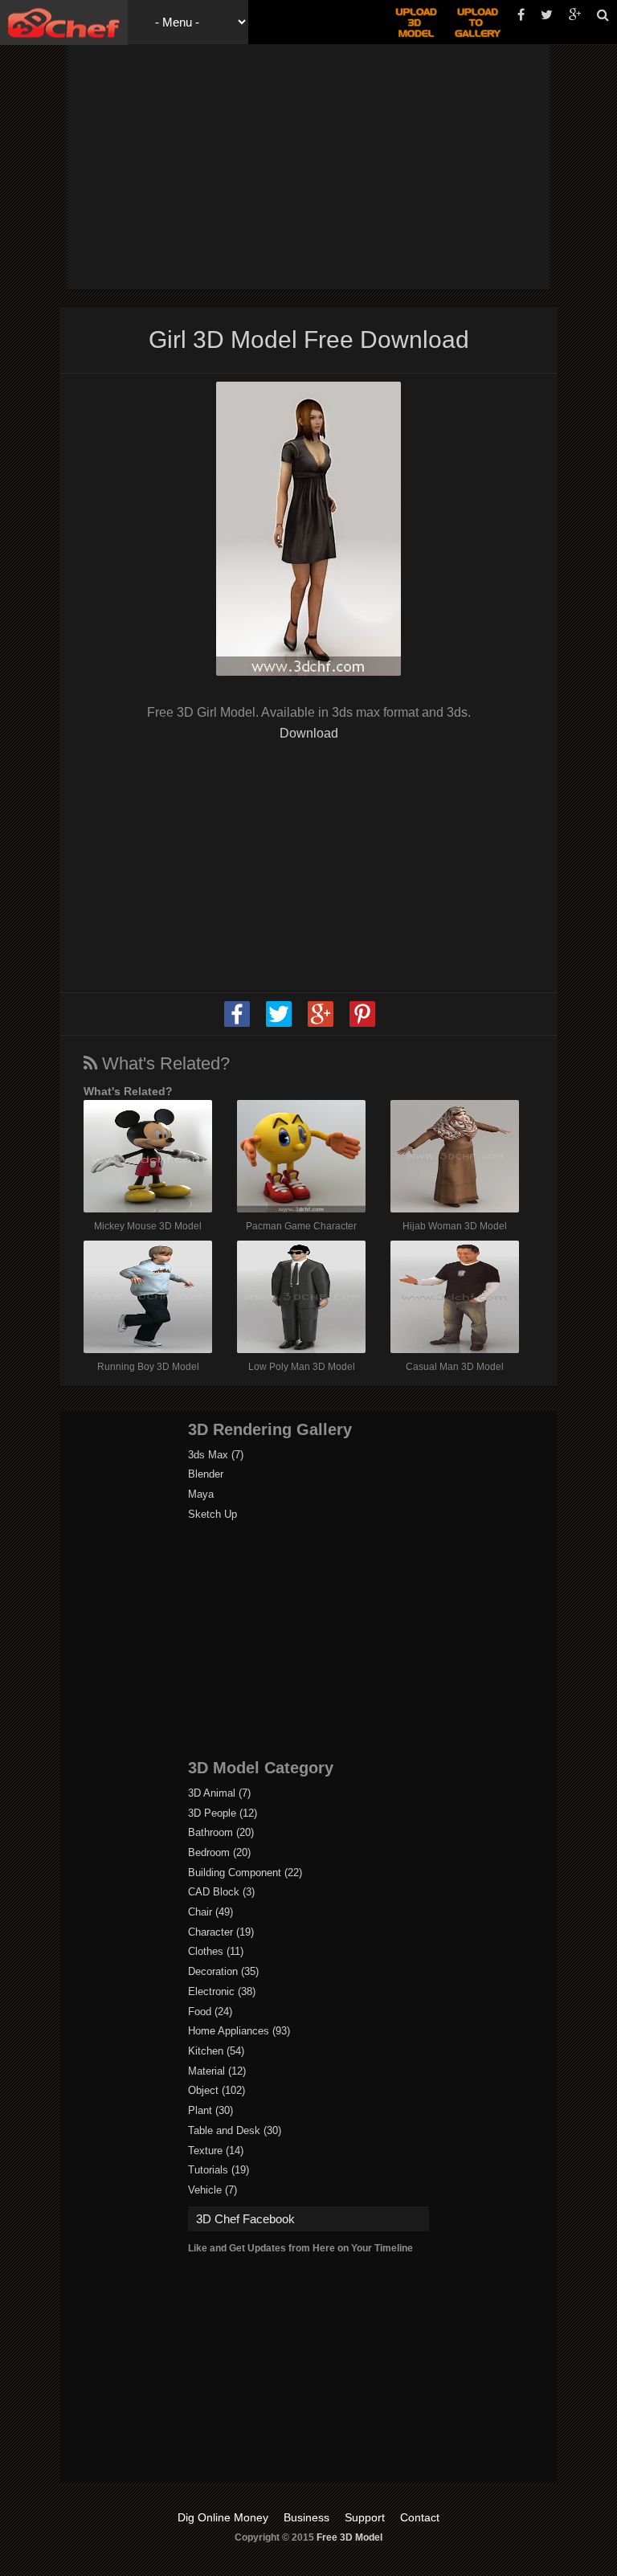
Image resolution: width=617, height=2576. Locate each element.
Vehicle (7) (212, 2190)
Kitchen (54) (216, 2051)
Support (365, 2517)
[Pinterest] (362, 1024)
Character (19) (221, 1932)
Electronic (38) (222, 1991)
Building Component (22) (245, 1873)
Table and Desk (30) (235, 2130)
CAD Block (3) (221, 1892)
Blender (206, 1474)
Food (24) (210, 2012)
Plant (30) (210, 2110)
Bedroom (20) (219, 1852)
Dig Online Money (223, 2517)
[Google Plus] (321, 1024)
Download (309, 733)
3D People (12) (223, 1813)
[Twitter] (279, 1024)
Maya (201, 1494)
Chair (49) (210, 1912)
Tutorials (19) (219, 2170)
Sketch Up (212, 1514)
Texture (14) (216, 2151)
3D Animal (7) (219, 1793)
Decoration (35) (223, 1971)
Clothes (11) (216, 1951)
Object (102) (217, 2090)
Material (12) (217, 2071)
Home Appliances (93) (239, 2031)
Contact (420, 2517)
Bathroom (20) (221, 1832)
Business (306, 2517)
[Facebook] (237, 1024)
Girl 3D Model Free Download (309, 339)
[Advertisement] (346, 165)
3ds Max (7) (216, 1455)
